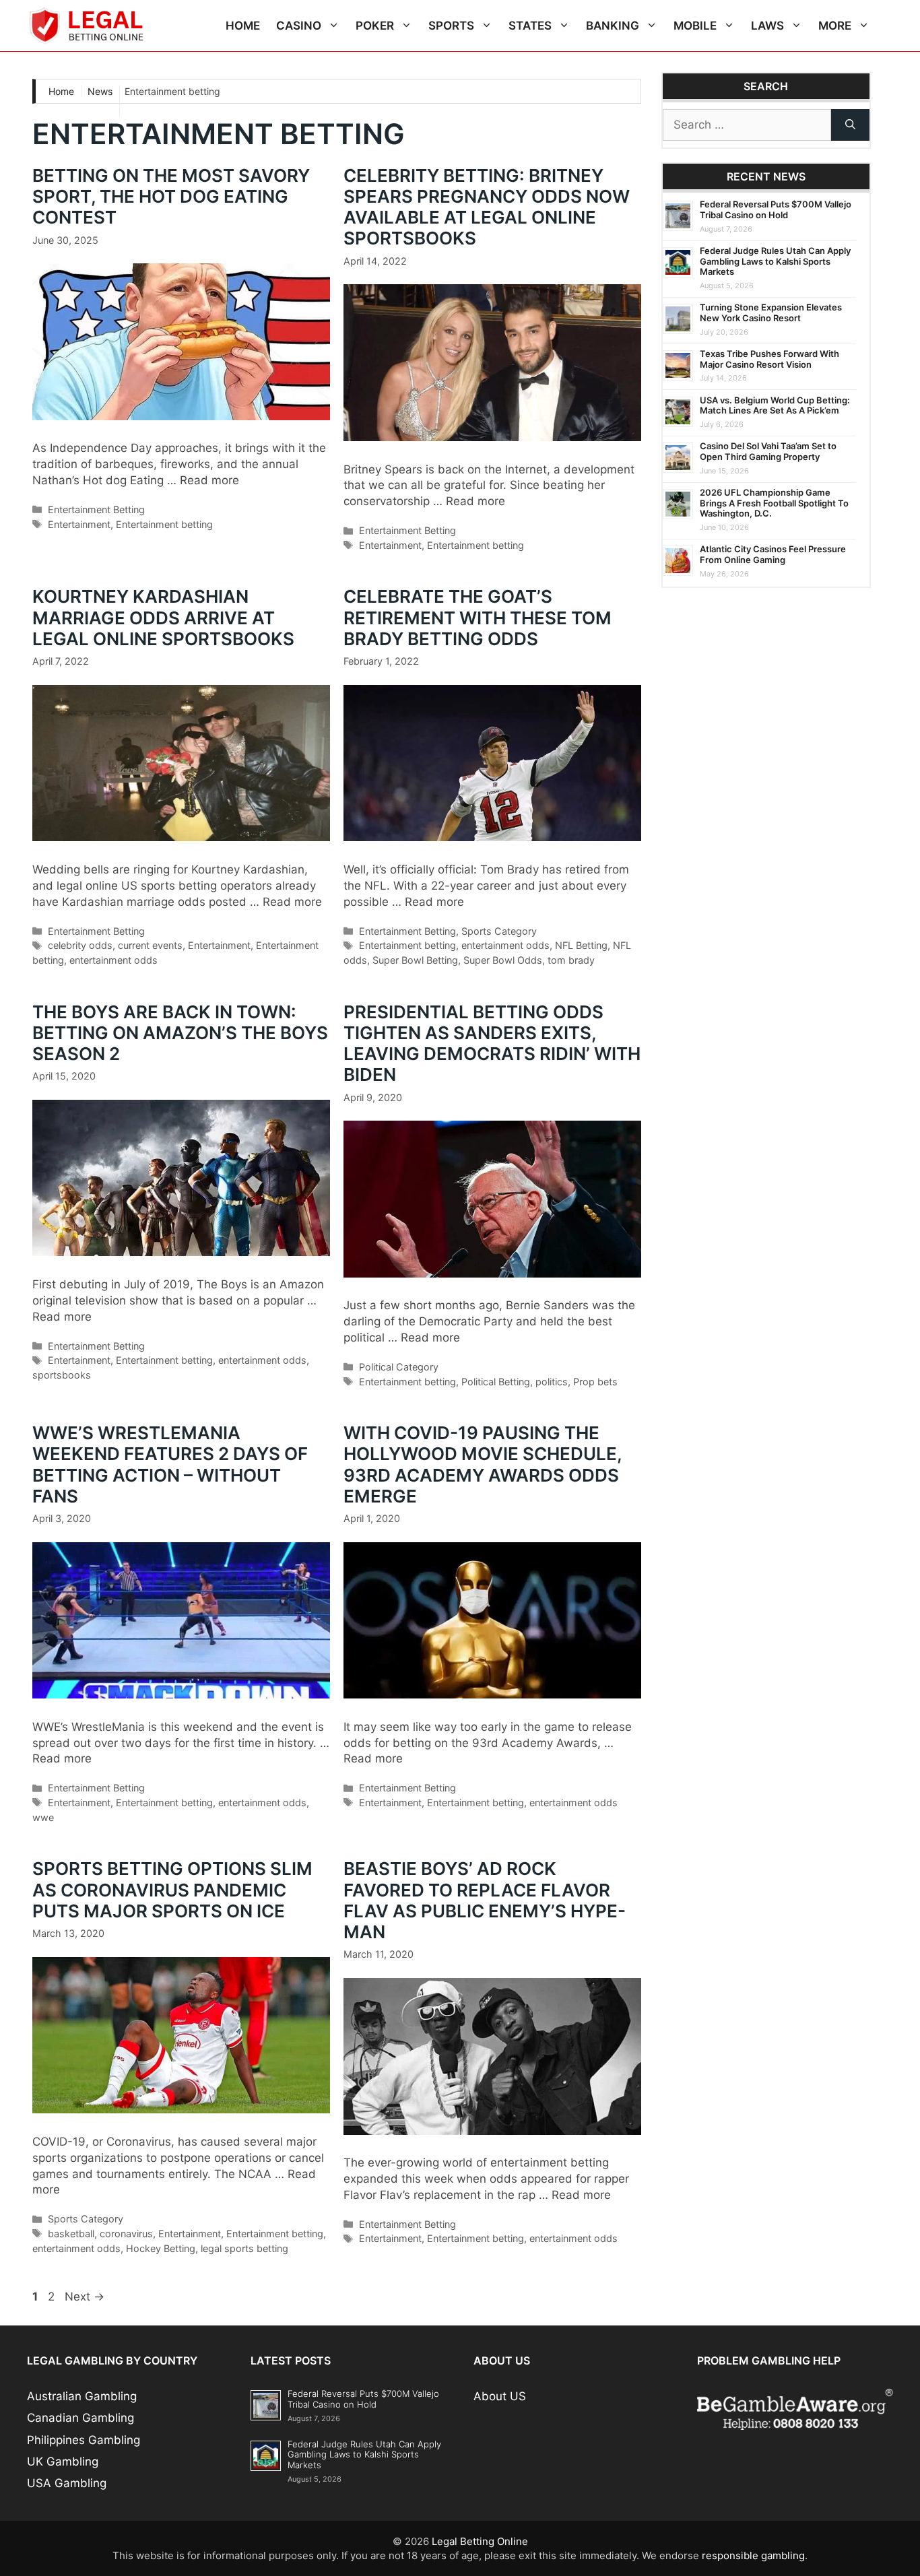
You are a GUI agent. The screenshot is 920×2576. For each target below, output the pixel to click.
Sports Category (499, 931)
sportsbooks (62, 1375)
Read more (209, 480)
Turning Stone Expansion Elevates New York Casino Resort (771, 312)
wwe (43, 1817)
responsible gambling (753, 2555)
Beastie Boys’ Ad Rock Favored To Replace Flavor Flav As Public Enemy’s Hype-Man (485, 1900)
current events (150, 945)
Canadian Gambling (80, 2418)
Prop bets (595, 1382)
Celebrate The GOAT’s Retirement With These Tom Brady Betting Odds (478, 617)
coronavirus (126, 2234)
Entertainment (79, 524)
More (835, 26)
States (530, 26)
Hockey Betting (161, 2248)
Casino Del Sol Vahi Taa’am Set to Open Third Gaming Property (768, 451)
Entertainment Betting (96, 509)
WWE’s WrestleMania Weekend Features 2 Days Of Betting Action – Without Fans (170, 1464)
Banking (613, 26)
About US (500, 2396)
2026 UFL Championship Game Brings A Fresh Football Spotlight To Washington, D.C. (774, 503)
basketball (71, 2234)
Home (243, 26)
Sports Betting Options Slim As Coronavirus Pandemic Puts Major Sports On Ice (172, 1889)
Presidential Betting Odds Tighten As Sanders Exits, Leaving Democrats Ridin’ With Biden (492, 1044)
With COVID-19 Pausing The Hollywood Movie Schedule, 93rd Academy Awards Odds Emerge (483, 1464)
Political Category (399, 1367)
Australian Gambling (82, 2396)
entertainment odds (113, 960)
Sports (451, 26)
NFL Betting (581, 945)
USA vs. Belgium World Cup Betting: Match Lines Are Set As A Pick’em (775, 405)
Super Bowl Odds (503, 960)
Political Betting (496, 1382)
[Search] (850, 125)
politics (552, 1382)
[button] (334, 26)
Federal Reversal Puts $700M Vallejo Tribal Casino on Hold (776, 209)
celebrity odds (80, 945)
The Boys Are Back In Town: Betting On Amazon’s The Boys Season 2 (180, 1033)
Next (85, 2297)
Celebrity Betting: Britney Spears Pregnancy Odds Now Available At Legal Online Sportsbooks (487, 207)
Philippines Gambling (84, 2440)
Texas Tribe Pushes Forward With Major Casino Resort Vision (769, 359)
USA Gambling (67, 2483)
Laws (767, 26)
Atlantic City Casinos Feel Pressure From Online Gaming (773, 554)
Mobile (695, 26)
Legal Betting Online (480, 2541)
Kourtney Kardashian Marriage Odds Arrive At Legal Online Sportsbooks (163, 617)
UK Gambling (63, 2462)
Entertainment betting (164, 524)
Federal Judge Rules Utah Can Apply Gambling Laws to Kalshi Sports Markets (775, 261)
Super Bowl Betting (415, 960)
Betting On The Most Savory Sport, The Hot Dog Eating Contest (171, 196)
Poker (375, 26)
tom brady (571, 960)
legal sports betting (244, 2248)
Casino (299, 26)
